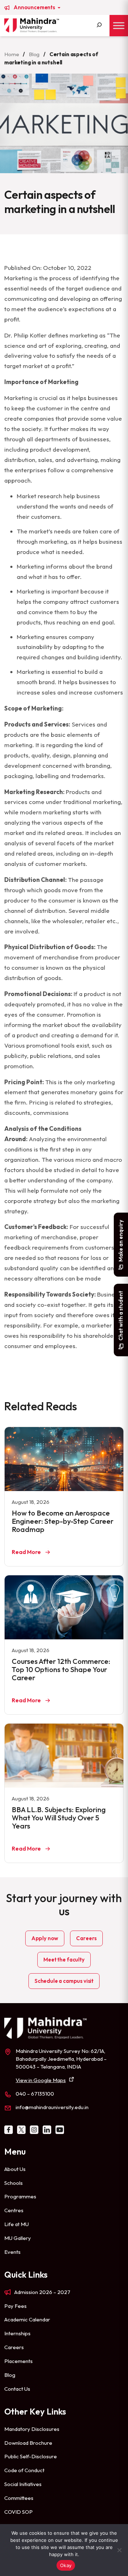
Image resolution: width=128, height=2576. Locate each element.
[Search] (99, 26)
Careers (86, 1938)
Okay (66, 2565)
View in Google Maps (41, 2080)
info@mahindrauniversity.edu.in (52, 2107)
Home (12, 54)
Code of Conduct (24, 2470)
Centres (14, 2210)
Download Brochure (28, 2443)
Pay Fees (15, 2306)
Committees (19, 2498)
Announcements (35, 7)
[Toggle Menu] (119, 25)
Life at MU (17, 2224)
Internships (17, 2333)
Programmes (20, 2196)
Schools (14, 2183)
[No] (119, 2550)
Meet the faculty (64, 1960)
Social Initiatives (23, 2484)
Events (12, 2252)
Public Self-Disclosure (31, 2456)
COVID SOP (18, 2512)
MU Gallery (18, 2238)
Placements (18, 2361)
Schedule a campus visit (64, 1981)
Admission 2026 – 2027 (42, 2292)
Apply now (45, 1938)
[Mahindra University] (32, 25)
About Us (15, 2169)
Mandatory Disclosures (32, 2429)
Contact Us (17, 2389)
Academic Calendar (27, 2319)
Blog (34, 54)
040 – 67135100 (35, 2094)
